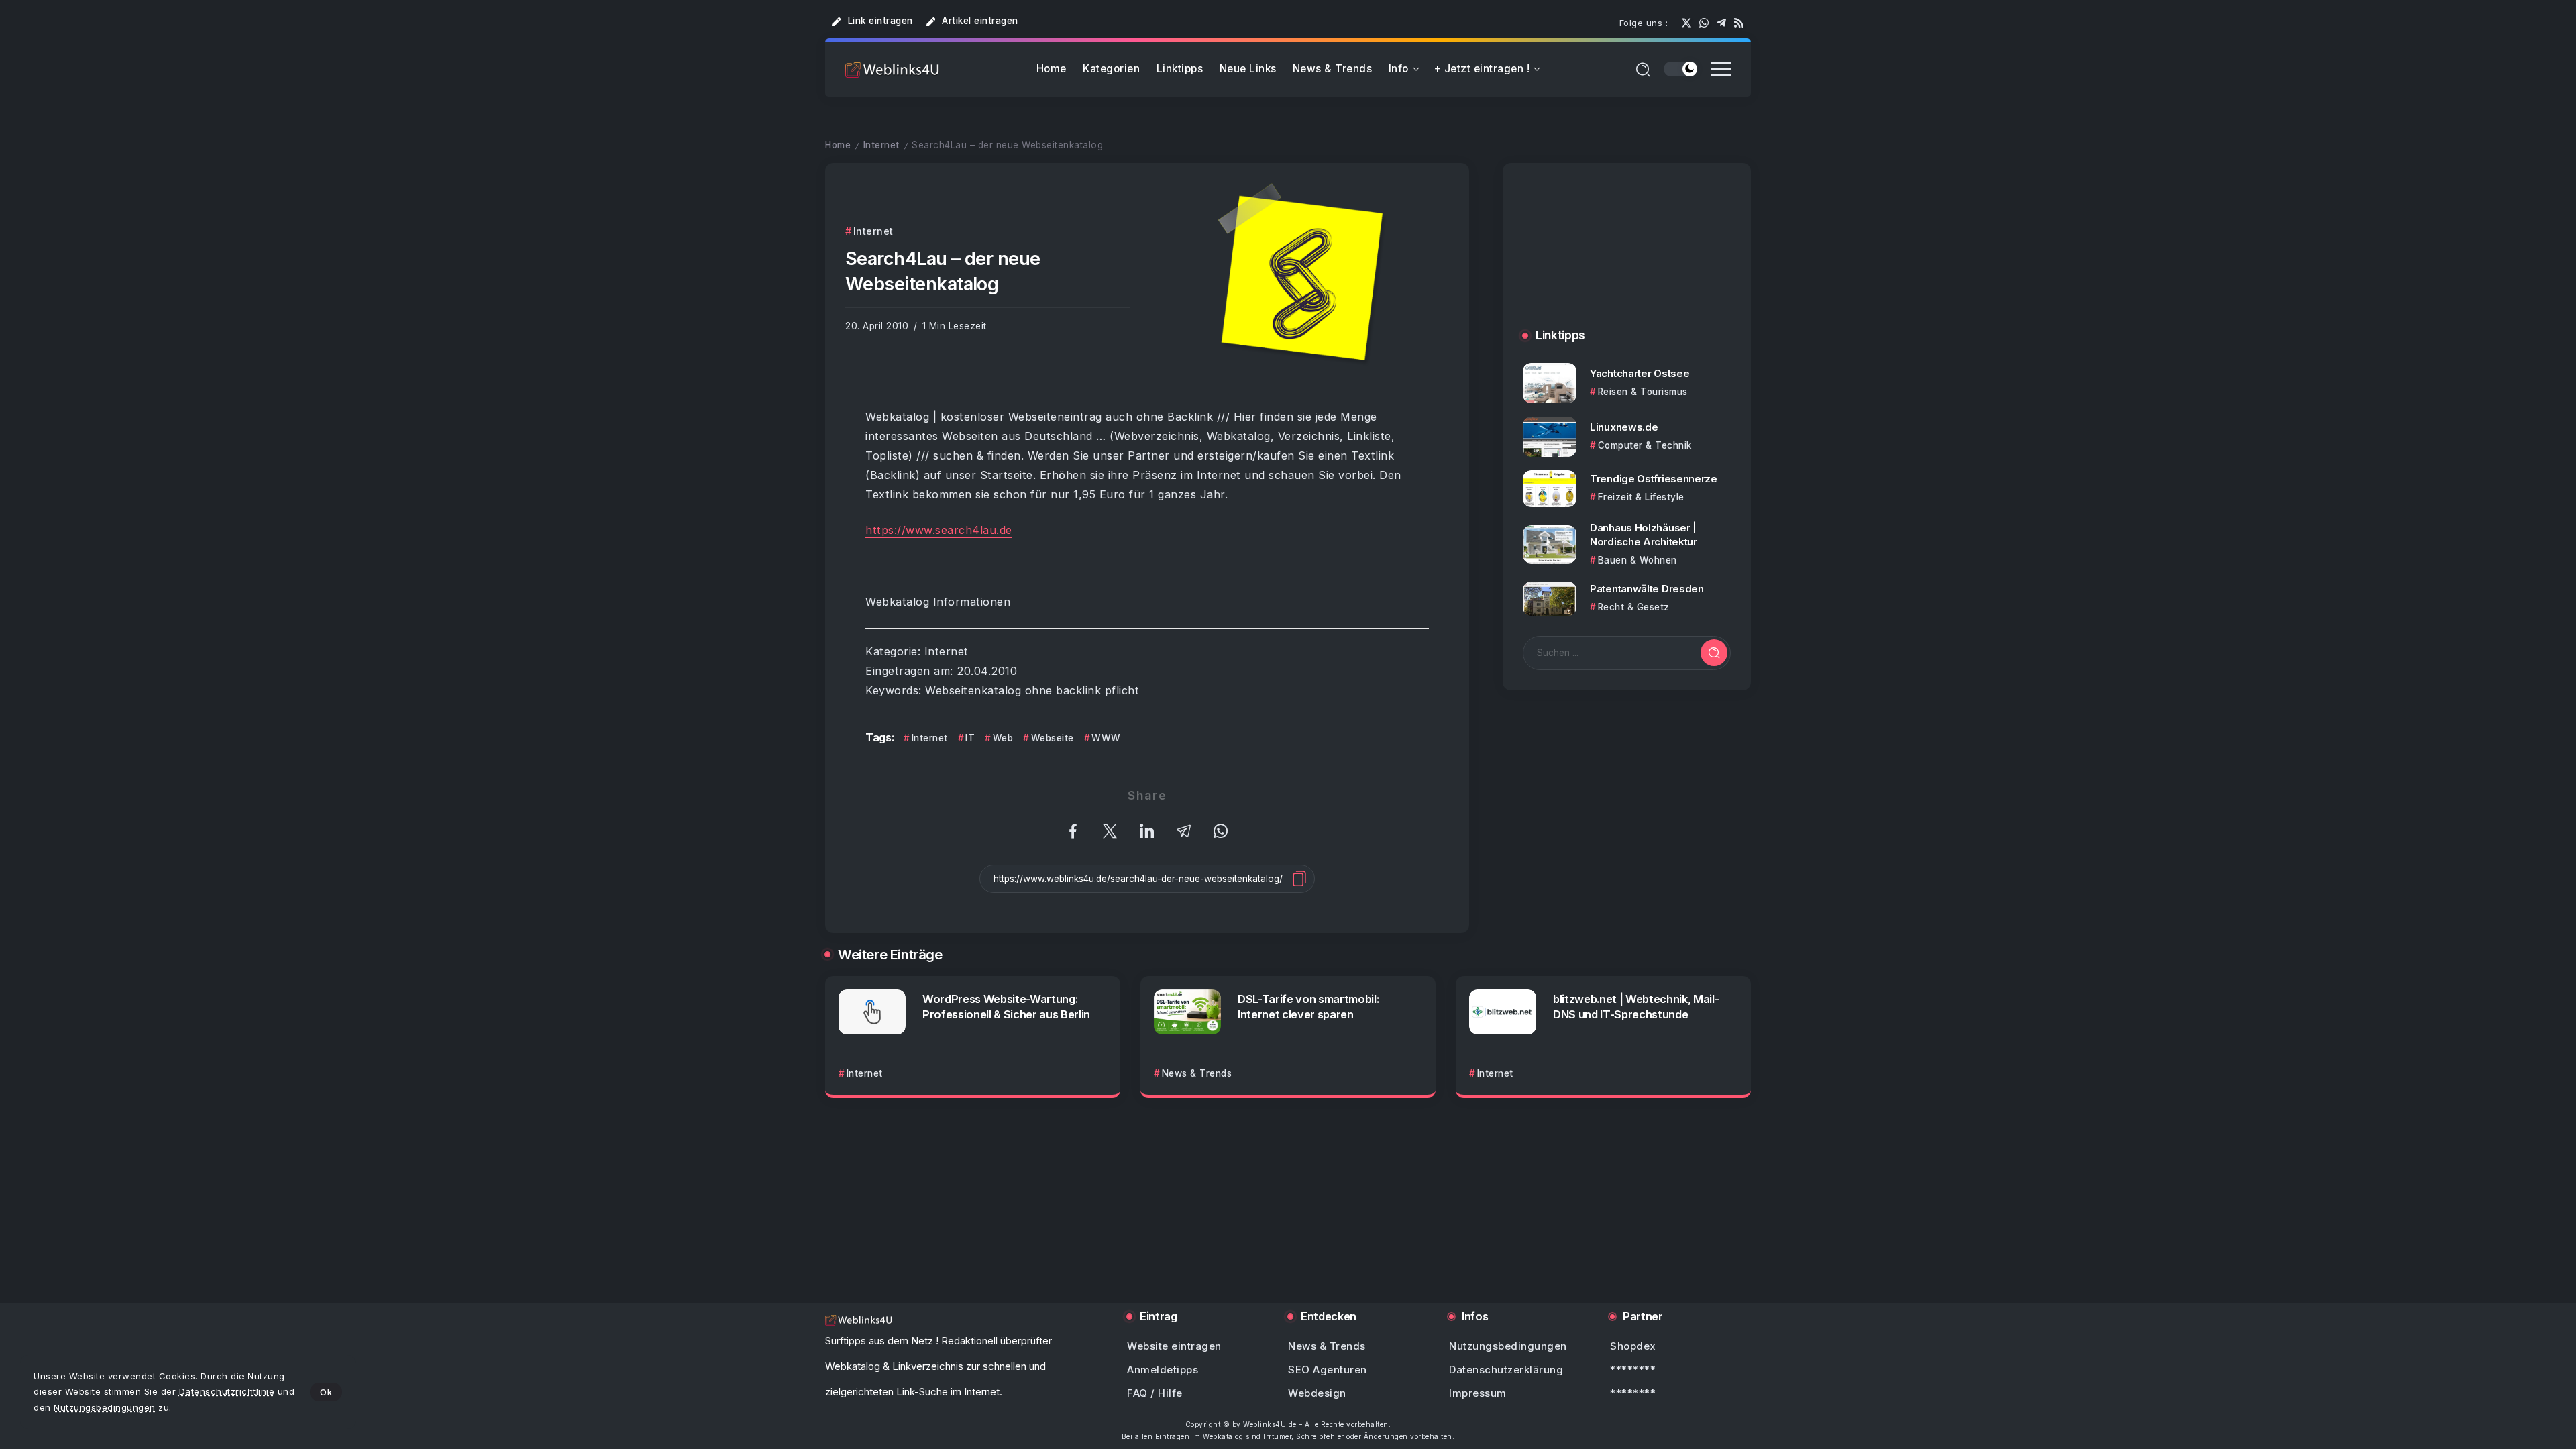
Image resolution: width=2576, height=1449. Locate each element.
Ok (326, 1392)
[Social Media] (1686, 23)
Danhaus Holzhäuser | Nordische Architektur (1644, 535)
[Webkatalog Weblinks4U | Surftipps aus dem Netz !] (892, 69)
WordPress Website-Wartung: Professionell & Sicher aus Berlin (1006, 1007)
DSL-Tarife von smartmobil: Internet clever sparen (1308, 1007)
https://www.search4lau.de (939, 530)
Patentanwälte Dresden (1647, 589)
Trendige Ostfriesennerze (1654, 479)
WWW (1106, 738)
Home (838, 145)
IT (970, 738)
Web (1003, 738)
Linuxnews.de (1624, 427)
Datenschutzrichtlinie (227, 1391)
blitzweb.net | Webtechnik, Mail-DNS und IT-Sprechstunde (1636, 1007)
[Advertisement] (1627, 259)
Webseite (1053, 738)
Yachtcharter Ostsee (1640, 373)
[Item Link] (1550, 383)
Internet (881, 145)
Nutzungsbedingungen (105, 1407)
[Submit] (1714, 653)
